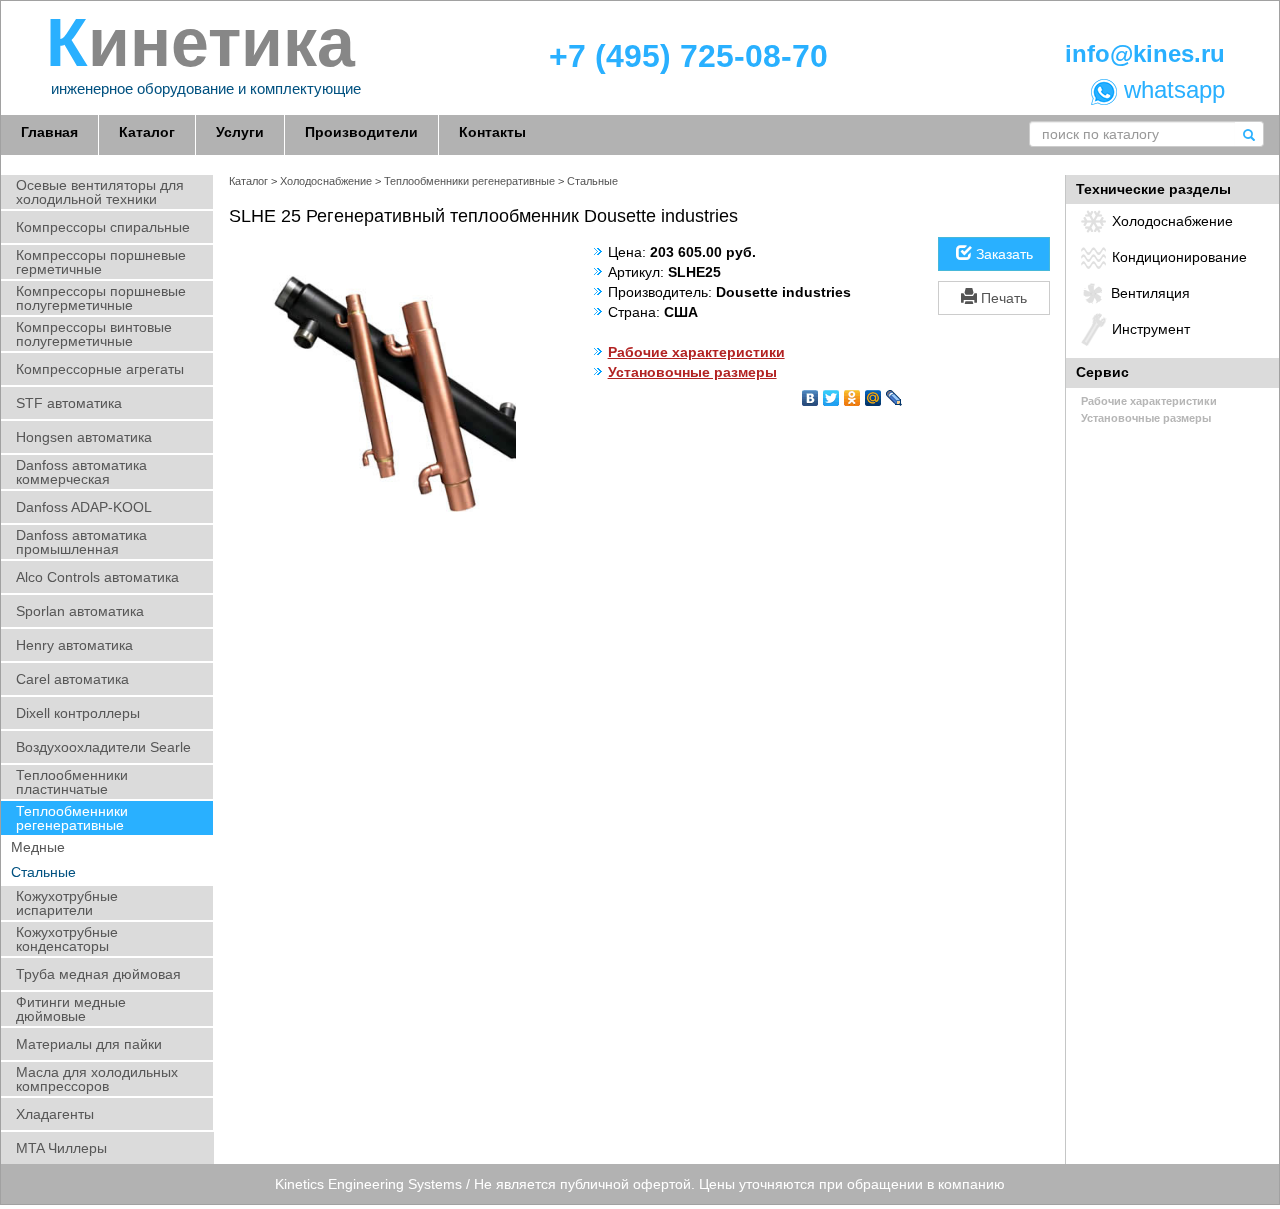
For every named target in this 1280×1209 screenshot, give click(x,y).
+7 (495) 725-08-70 (688, 56)
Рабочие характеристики (696, 352)
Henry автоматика (74, 645)
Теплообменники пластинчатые (72, 782)
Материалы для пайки (89, 1044)
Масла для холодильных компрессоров (97, 1079)
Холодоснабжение (326, 181)
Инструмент (1151, 329)
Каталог (147, 132)
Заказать (1002, 254)
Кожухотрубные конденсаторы (67, 939)
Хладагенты (55, 1114)
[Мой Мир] (873, 393)
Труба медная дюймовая (98, 974)
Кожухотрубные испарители (67, 903)
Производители (361, 132)
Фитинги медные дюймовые (71, 1009)
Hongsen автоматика (84, 437)
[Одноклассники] (852, 393)
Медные (38, 847)
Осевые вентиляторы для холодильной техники (100, 192)
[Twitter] (831, 393)
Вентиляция (1150, 293)
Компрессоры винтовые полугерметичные (94, 334)
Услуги (240, 132)
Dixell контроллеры (78, 713)
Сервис (1102, 372)
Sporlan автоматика (80, 611)
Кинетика (200, 43)
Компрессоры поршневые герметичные (101, 262)
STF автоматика (69, 403)
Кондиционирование (1179, 257)
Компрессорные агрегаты (100, 369)
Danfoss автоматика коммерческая (81, 472)
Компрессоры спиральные (103, 227)
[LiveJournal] (894, 393)
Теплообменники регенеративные (72, 818)
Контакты (492, 132)
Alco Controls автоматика (97, 577)
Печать (1002, 298)
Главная (49, 132)
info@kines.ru (1145, 54)
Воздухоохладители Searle (103, 747)
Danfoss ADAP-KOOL (84, 507)
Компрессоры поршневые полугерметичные (101, 298)
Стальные (43, 872)
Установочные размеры (692, 372)
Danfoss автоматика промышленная (81, 542)
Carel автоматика (72, 679)
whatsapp (1171, 90)
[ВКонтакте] (810, 393)
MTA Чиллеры (61, 1148)
